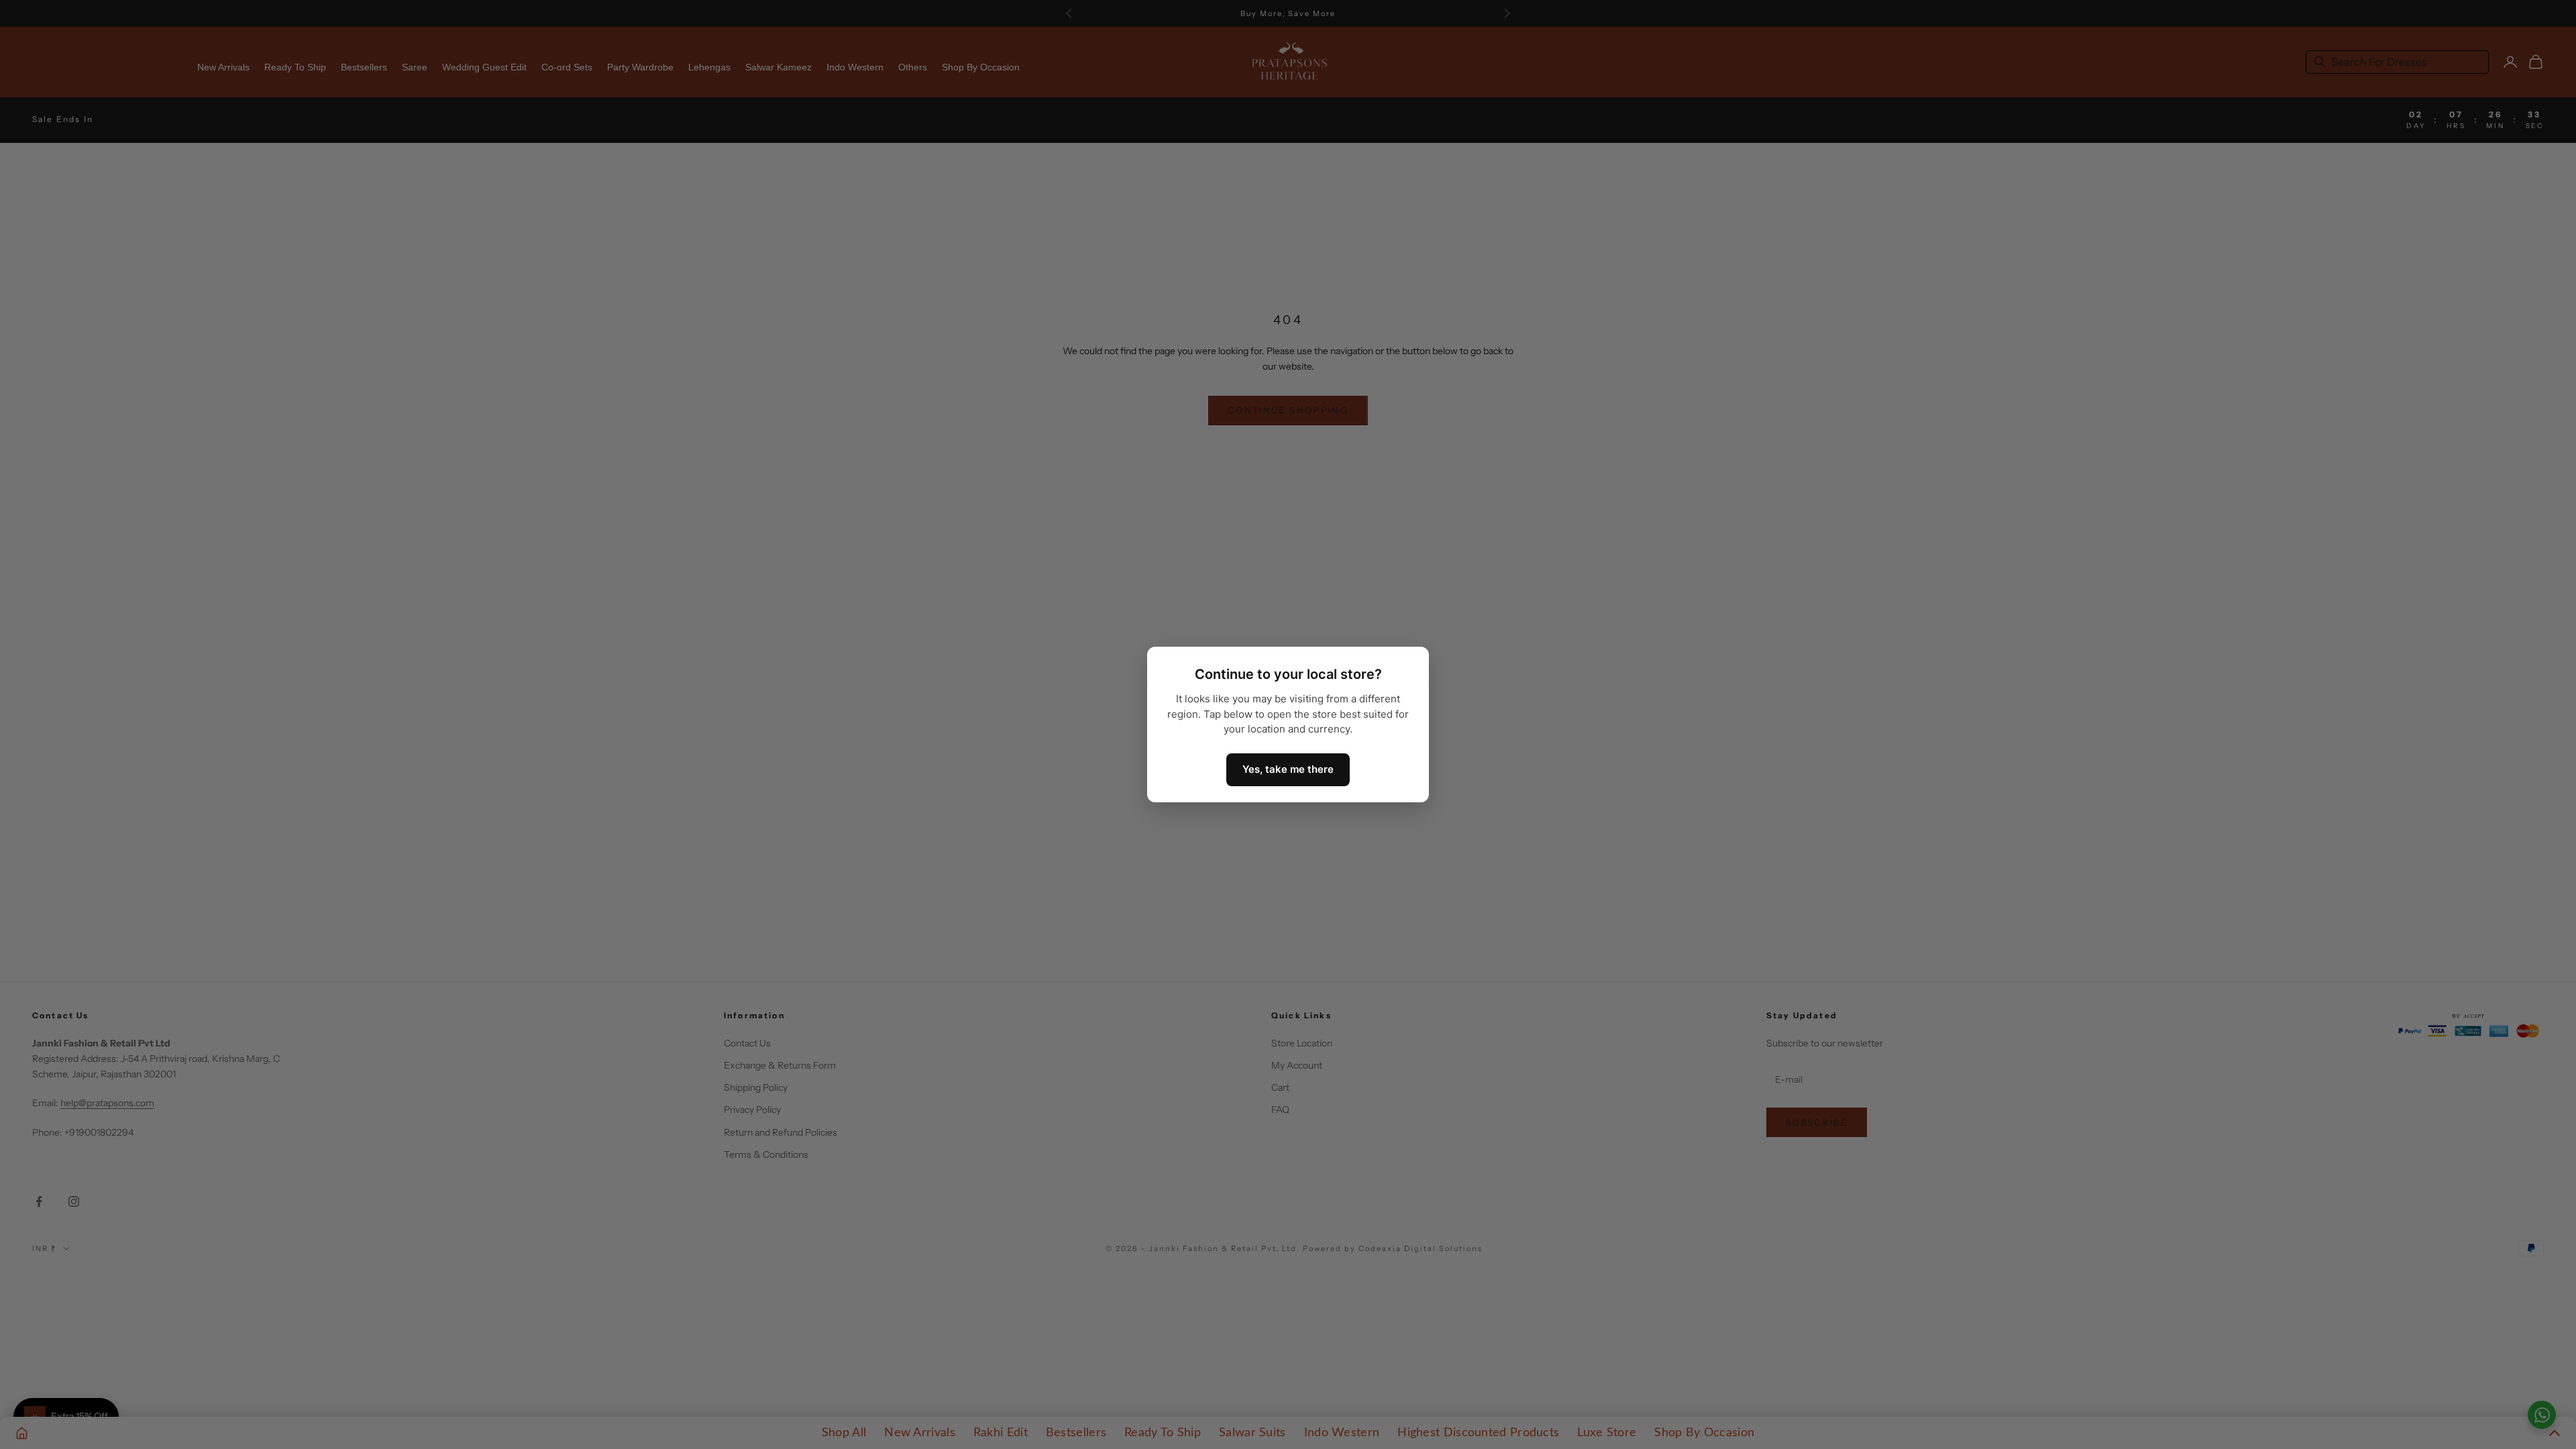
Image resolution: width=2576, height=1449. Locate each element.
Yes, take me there (1288, 769)
